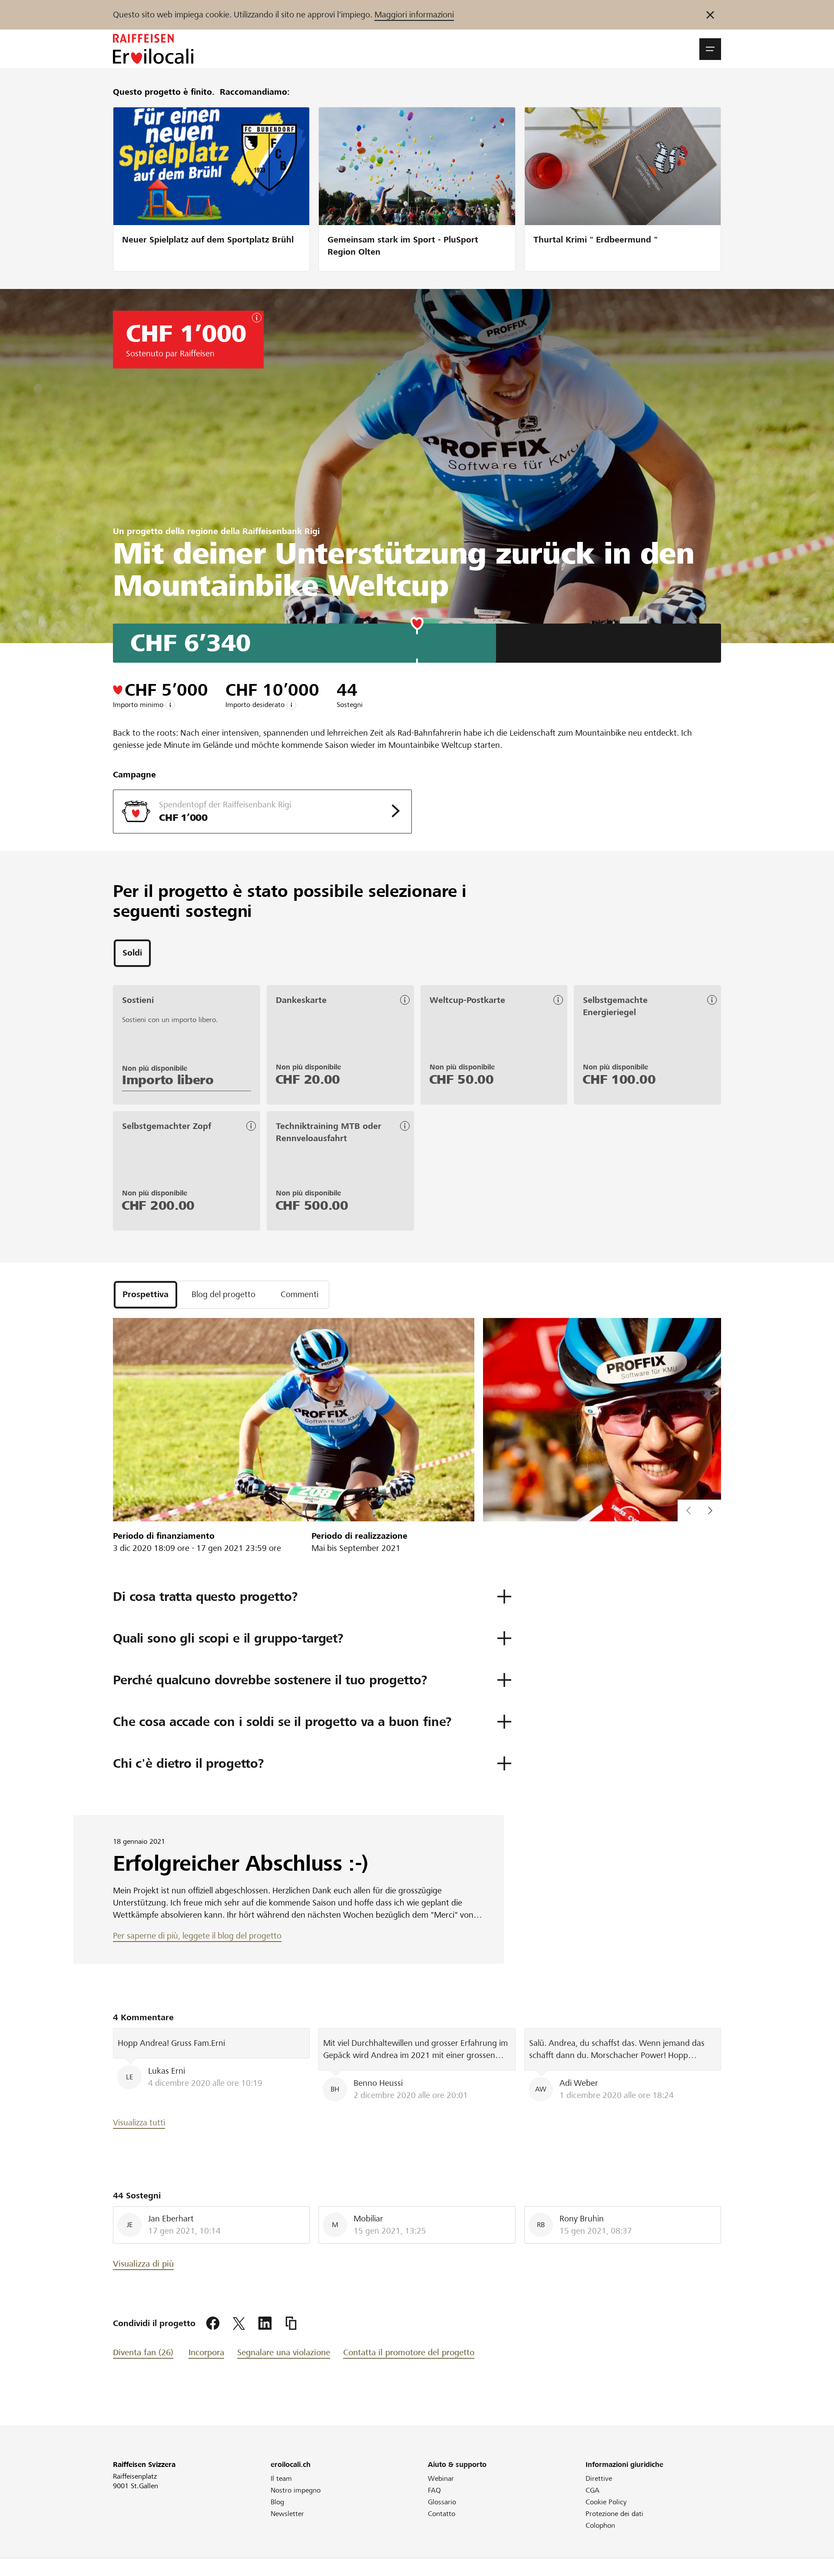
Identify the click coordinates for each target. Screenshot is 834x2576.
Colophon (600, 2525)
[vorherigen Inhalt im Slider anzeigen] (710, 1510)
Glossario (442, 2502)
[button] (710, 49)
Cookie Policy (606, 2502)
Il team (281, 2478)
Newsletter (287, 2514)
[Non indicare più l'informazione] (710, 15)
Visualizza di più (143, 2264)
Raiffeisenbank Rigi (281, 531)
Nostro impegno (296, 2490)
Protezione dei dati (614, 2514)
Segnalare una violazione (284, 2352)
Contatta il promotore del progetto (409, 2352)
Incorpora (206, 2352)
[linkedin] (265, 2324)
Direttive (599, 2478)
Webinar (441, 2478)
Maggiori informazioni (414, 15)
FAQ (434, 2490)
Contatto (442, 2514)
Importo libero (168, 1080)
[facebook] (213, 2324)
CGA (592, 2490)
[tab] (132, 953)
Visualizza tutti (139, 2123)
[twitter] (239, 2324)
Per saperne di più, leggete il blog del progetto (197, 1936)
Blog (277, 2502)
